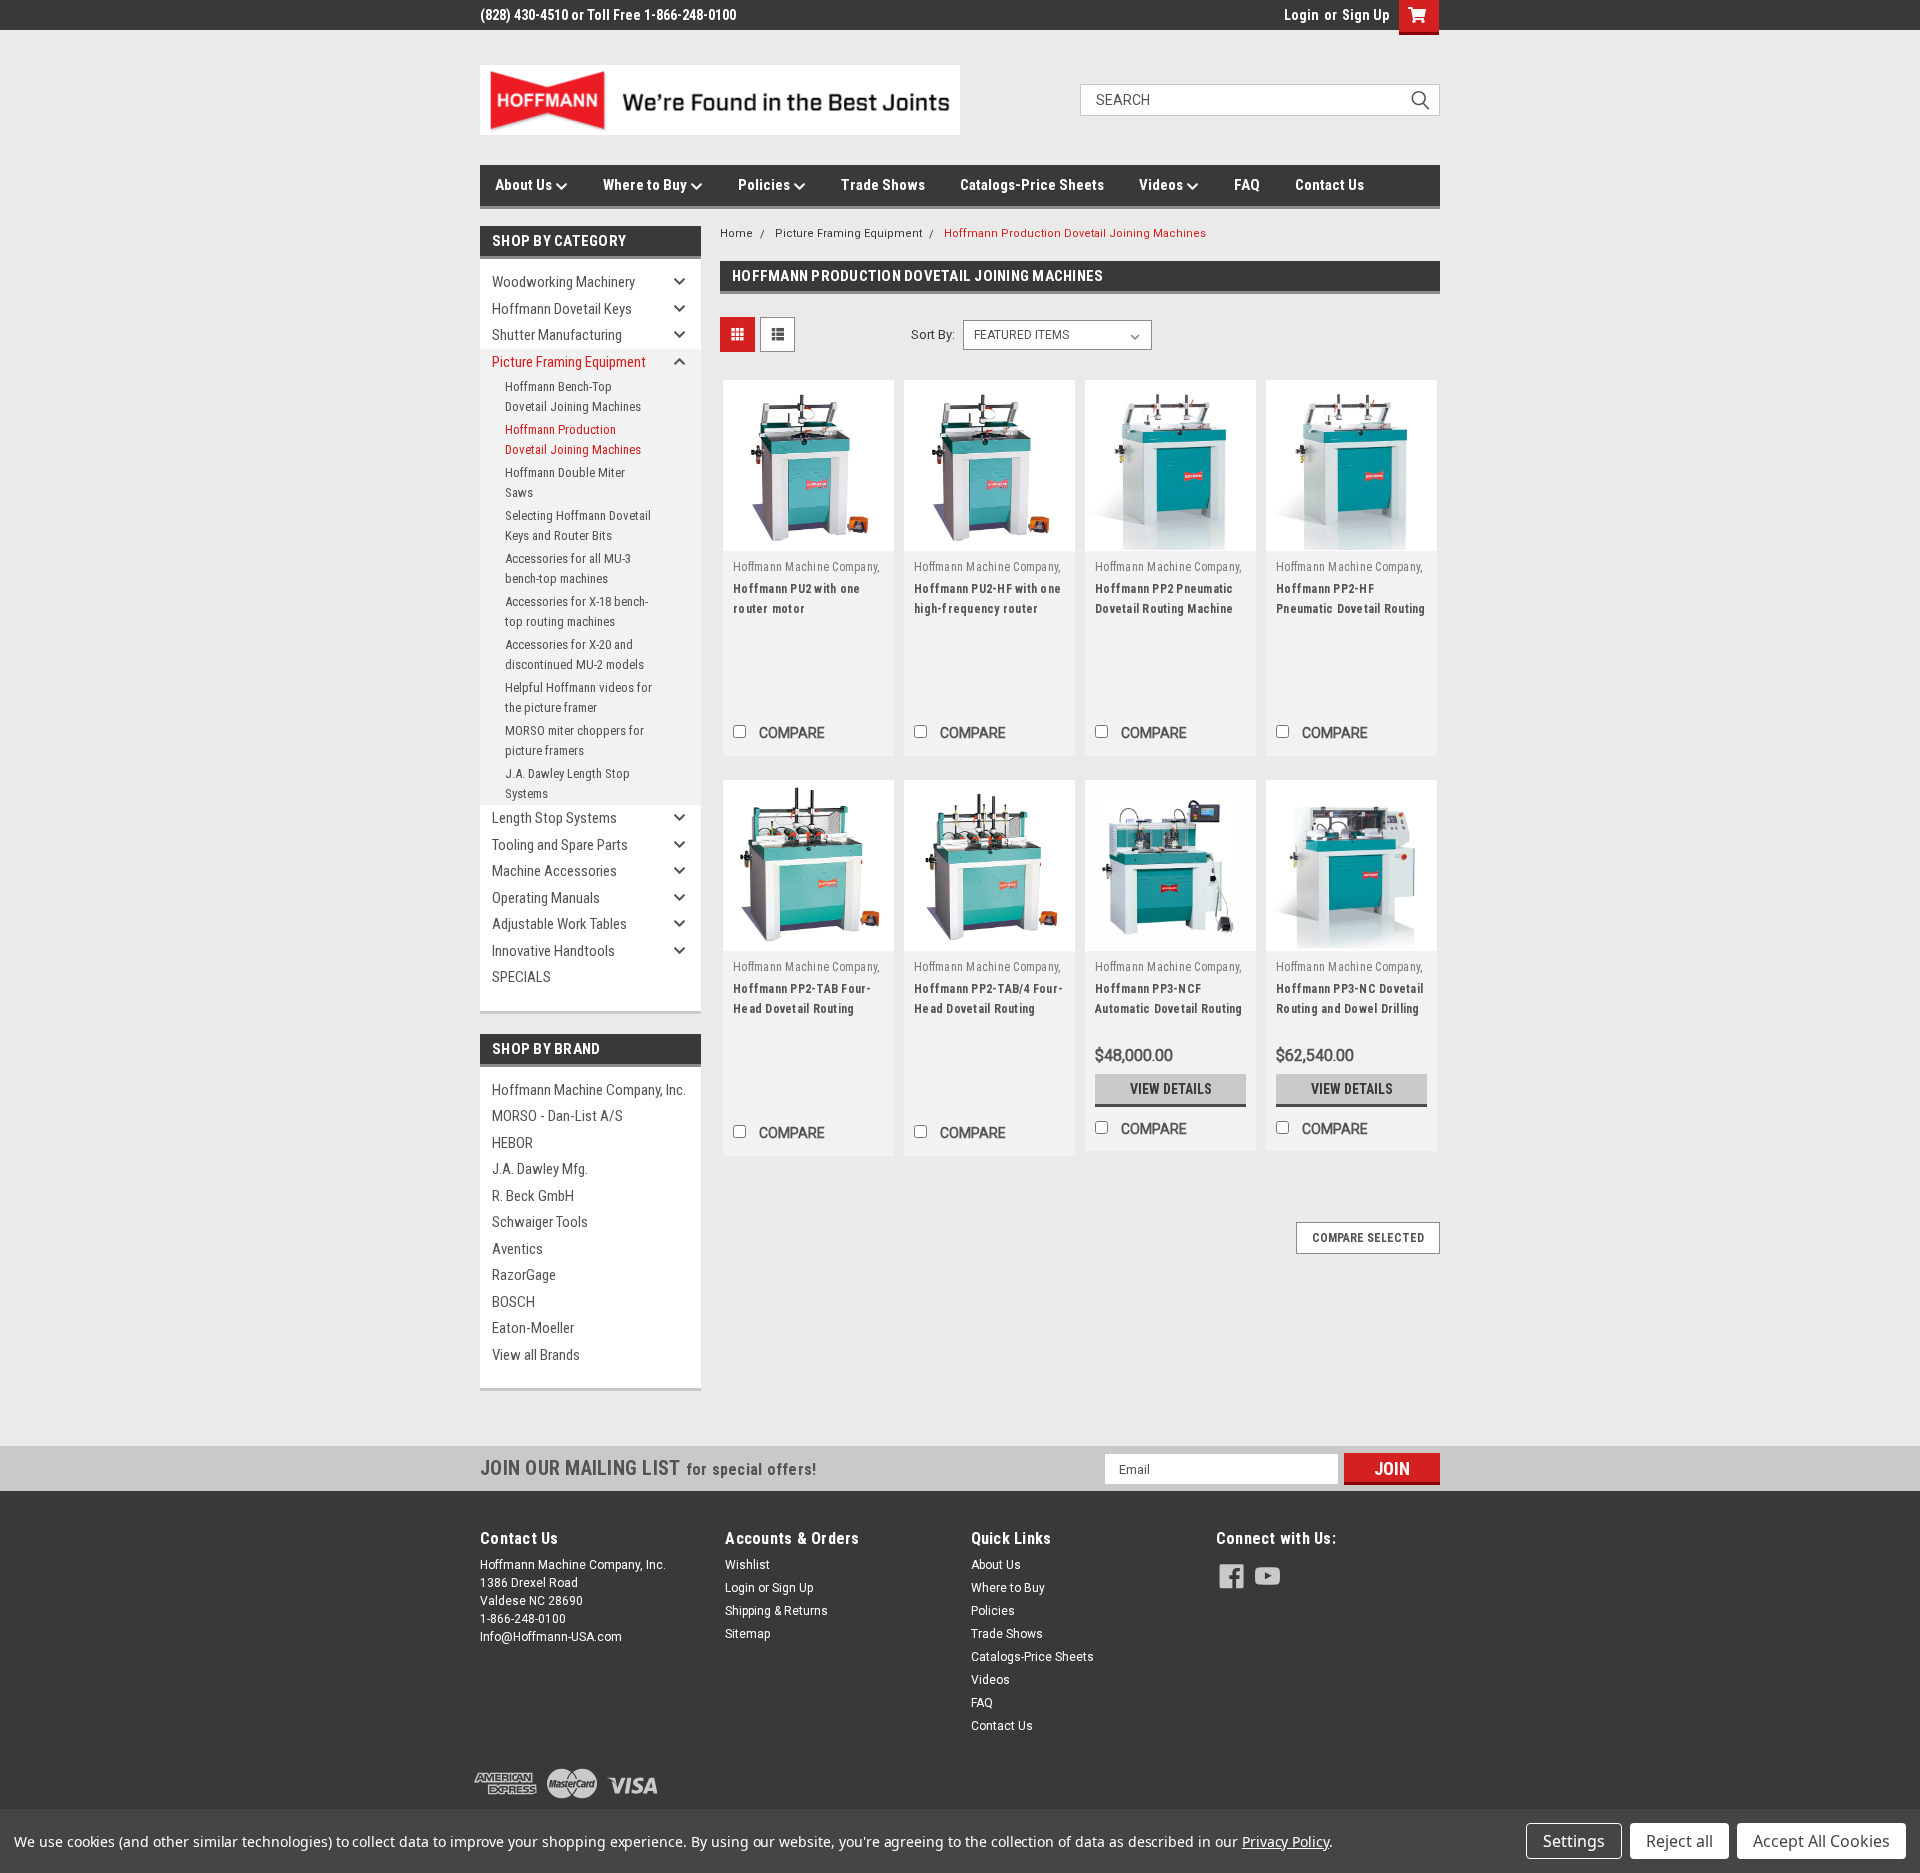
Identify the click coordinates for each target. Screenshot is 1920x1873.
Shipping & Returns (776, 1611)
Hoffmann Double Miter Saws (565, 482)
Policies (765, 185)
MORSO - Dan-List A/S (557, 1116)
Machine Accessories (554, 871)
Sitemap (747, 1634)
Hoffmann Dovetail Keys (562, 309)
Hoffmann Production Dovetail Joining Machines (573, 439)
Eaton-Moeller (533, 1328)
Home (736, 233)
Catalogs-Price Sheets (1032, 185)
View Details (1171, 1089)
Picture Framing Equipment (569, 362)
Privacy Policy (1285, 1841)
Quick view (809, 536)
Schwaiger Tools (540, 1222)
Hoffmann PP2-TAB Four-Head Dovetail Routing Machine (802, 1009)
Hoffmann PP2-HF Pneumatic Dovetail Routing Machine (1351, 609)
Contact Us (1329, 185)
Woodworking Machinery (563, 282)
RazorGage (524, 1275)
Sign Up (1365, 15)
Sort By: (933, 334)
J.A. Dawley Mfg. (540, 1169)
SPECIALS (521, 977)
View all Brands (536, 1355)
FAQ (1247, 185)
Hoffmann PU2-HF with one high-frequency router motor (987, 609)
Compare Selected (1368, 1238)
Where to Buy (646, 185)
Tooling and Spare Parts (560, 845)
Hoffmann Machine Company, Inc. (589, 1090)
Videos (1162, 185)
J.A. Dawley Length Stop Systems (567, 783)
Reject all (1679, 1841)
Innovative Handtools (553, 951)
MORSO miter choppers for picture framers (574, 740)
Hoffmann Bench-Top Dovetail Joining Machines (573, 396)
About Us (525, 185)
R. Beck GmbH (533, 1196)
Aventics (517, 1249)
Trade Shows (883, 185)
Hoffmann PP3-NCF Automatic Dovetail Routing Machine (1169, 1009)
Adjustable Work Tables (559, 924)
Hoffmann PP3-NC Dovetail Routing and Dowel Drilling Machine (1349, 1009)
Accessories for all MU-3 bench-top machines (568, 568)
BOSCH (513, 1302)
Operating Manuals (546, 898)
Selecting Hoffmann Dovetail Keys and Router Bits (578, 525)
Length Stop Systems (554, 818)
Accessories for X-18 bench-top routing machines (576, 611)
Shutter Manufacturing (557, 335)
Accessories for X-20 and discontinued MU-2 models (574, 654)
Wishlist (747, 1565)
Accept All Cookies (1821, 1841)
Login (1301, 15)
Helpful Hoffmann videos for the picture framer (578, 697)
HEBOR (512, 1143)
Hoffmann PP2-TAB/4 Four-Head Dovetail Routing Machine (988, 1009)
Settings (1574, 1841)
